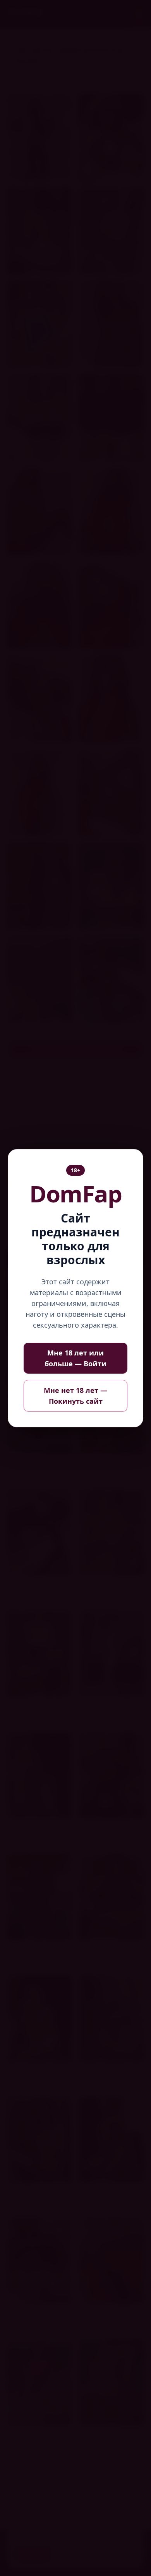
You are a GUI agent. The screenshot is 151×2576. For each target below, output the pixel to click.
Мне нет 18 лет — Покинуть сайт (75, 1396)
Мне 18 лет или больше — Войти (75, 1358)
